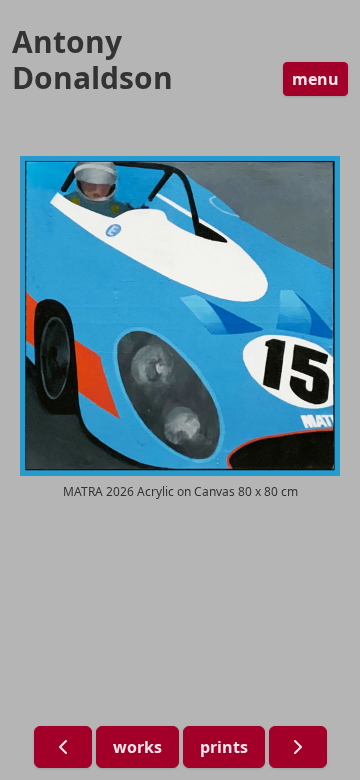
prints (224, 747)
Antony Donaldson (92, 60)
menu (315, 79)
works (137, 747)
